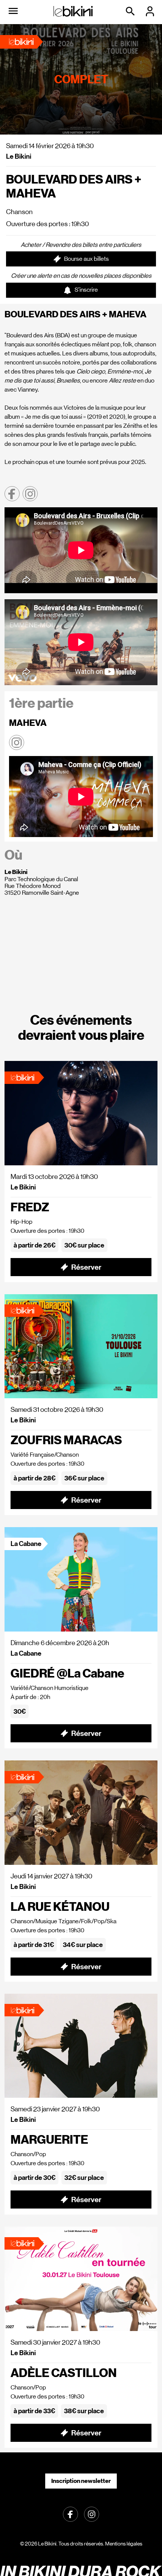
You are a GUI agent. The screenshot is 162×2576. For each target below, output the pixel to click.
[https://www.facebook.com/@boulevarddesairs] (12, 494)
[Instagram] (92, 2514)
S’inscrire (86, 290)
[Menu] (13, 11)
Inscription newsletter (81, 2481)
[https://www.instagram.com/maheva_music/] (17, 742)
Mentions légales (124, 2544)
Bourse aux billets (86, 259)
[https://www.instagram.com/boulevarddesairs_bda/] (30, 494)
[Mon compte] (151, 11)
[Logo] (73, 11)
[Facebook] (70, 2514)
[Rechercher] (131, 11)
